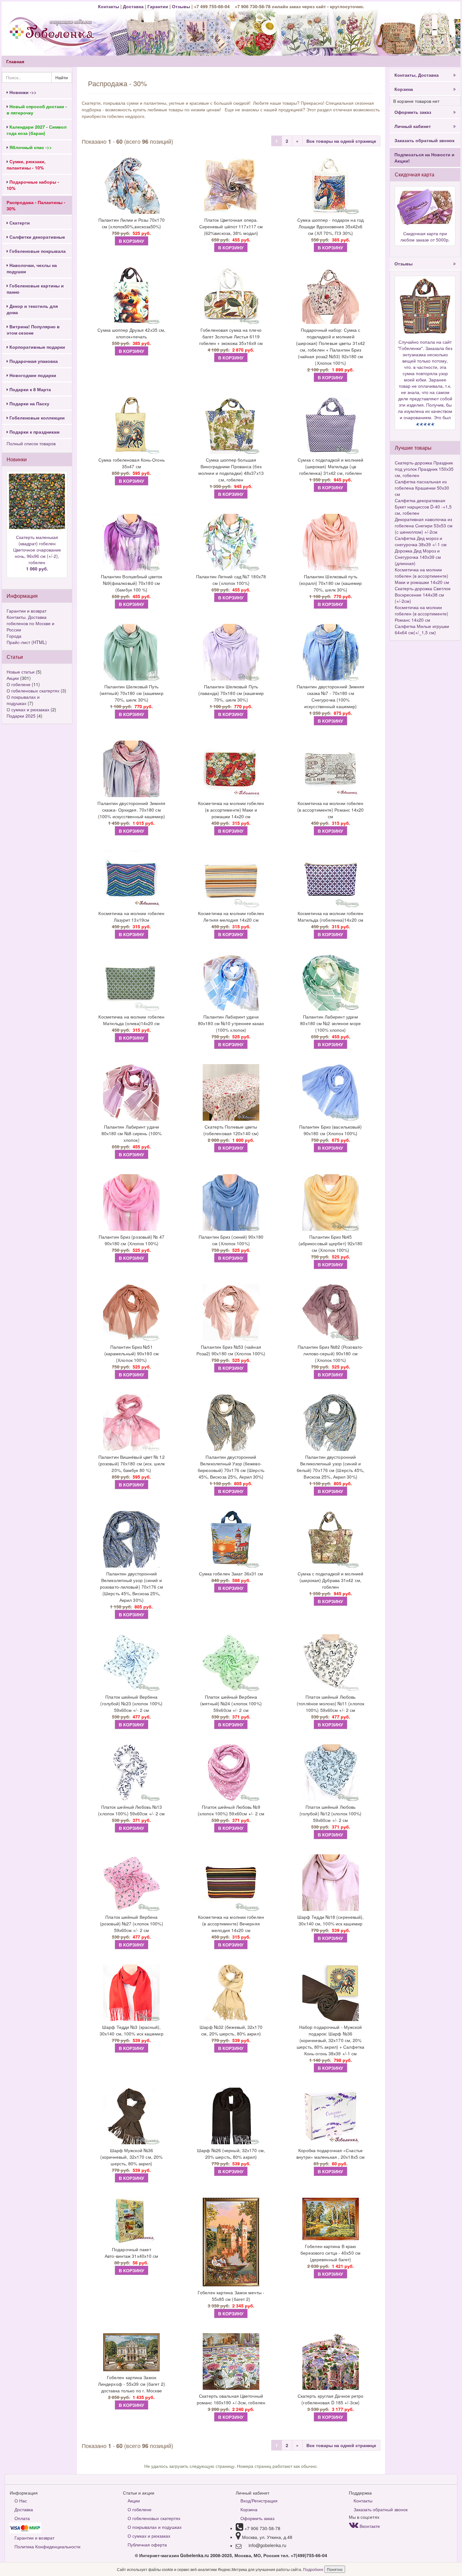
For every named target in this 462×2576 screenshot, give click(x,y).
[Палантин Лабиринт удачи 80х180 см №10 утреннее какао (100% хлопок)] (231, 982)
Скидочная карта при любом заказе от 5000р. (425, 236)
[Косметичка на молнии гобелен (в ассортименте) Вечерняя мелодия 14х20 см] (231, 1883)
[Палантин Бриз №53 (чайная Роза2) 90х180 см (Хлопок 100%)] (231, 1313)
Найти (62, 77)
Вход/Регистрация (259, 2501)
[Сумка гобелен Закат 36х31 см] (231, 1539)
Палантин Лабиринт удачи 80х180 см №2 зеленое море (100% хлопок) (330, 1023)
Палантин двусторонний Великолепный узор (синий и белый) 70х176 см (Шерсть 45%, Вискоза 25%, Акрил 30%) (331, 1467)
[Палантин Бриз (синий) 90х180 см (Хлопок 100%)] (231, 1202)
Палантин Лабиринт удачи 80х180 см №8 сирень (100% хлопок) (132, 1133)
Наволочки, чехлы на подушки (32, 268)
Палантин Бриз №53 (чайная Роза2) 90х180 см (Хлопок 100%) (231, 1350)
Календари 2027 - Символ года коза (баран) (37, 130)
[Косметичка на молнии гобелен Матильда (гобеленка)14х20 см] (330, 879)
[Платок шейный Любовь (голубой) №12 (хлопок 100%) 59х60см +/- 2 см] (330, 1773)
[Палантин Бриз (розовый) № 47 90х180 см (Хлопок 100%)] (132, 1202)
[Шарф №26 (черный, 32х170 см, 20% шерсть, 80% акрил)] (231, 2116)
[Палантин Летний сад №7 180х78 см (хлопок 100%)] (231, 542)
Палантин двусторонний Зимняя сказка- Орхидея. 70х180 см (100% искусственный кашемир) (131, 810)
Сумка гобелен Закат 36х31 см (231, 1574)
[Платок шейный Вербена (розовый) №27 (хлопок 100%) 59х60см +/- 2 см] (132, 1883)
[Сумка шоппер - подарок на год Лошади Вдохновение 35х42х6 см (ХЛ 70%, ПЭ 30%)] (330, 186)
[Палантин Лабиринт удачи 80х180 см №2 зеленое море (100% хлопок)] (330, 982)
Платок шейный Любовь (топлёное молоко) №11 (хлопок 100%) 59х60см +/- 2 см (330, 1703)
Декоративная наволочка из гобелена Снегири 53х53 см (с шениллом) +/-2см (424, 525)
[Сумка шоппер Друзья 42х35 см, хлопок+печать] (132, 296)
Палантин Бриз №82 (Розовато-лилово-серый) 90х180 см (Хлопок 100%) (330, 1353)
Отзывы (182, 6)
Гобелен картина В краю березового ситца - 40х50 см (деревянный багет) (330, 2253)
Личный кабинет (413, 126)
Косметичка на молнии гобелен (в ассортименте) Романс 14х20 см (331, 810)
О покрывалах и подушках (23, 700)
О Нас (21, 2501)
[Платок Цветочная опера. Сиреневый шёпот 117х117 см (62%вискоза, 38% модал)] (231, 186)
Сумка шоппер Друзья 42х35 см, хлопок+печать (131, 333)
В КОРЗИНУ (132, 241)
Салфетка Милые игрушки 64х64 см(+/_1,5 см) (422, 629)
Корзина (404, 89)
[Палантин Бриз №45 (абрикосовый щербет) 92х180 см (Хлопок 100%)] (330, 1202)
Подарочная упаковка (33, 361)
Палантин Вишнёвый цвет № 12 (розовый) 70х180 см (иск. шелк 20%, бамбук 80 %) (132, 1463)
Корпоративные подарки (37, 347)
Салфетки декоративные (37, 237)
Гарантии (158, 6)
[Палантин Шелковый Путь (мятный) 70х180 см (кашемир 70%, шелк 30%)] (132, 652)
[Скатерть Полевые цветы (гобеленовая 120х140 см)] (231, 1092)
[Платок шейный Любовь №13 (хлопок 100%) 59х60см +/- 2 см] (132, 1773)
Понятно (335, 2569)
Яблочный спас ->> (30, 147)
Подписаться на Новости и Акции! (424, 158)
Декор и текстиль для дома (32, 309)
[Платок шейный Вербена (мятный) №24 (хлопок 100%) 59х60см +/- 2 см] (231, 1663)
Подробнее (314, 2569)
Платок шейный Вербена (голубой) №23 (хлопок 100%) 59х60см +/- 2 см (131, 1703)
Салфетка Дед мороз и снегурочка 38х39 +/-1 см (421, 541)
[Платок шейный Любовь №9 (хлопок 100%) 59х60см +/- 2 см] (231, 1773)
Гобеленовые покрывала (37, 251)
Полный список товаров (31, 443)
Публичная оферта (147, 2545)
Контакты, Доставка (417, 75)
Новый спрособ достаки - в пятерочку (37, 109)
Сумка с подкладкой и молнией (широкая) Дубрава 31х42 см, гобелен (330, 1580)
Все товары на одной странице (341, 141)
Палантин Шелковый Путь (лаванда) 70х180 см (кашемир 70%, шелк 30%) (231, 693)
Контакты (109, 6)
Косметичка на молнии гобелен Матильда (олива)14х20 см (131, 1020)
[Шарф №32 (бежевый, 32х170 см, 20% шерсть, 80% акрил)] (231, 1993)
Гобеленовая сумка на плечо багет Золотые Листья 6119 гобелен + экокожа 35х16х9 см (231, 336)
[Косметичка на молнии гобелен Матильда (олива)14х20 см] (132, 982)
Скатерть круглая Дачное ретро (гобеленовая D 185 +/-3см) (331, 2399)
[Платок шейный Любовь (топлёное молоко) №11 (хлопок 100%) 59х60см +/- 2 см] (330, 1663)
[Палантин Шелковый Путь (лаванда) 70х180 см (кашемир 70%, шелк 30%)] (231, 652)
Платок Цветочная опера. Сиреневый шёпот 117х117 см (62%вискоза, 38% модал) (231, 226)
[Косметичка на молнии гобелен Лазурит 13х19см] (132, 879)
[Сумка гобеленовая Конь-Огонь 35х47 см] (132, 425)
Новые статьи (21, 672)
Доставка (133, 6)
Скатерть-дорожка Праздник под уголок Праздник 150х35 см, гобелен (424, 469)
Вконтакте (369, 2526)
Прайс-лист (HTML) (27, 642)
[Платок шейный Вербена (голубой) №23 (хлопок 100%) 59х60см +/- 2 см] (132, 1663)
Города (14, 636)
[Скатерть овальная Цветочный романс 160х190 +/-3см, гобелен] (231, 2362)
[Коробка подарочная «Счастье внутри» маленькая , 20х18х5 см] (330, 2116)
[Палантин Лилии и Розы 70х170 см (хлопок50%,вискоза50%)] (132, 186)
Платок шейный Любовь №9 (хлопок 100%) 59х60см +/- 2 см (231, 1810)
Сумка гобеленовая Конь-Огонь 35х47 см (132, 463)
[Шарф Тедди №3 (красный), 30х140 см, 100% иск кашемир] (132, 1993)
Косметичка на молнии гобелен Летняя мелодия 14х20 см (231, 916)
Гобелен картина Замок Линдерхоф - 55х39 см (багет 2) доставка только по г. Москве (132, 2384)
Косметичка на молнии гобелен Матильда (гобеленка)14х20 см (331, 916)
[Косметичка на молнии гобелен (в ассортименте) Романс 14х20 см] (330, 769)
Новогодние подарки (32, 375)
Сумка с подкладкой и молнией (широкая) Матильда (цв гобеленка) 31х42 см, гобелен (330, 466)
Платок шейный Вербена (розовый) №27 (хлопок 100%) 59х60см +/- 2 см (132, 1924)
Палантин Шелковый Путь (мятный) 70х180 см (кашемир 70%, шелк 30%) (132, 693)
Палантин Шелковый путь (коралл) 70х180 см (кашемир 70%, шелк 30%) (330, 583)
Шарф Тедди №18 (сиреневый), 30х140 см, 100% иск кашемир (331, 1920)
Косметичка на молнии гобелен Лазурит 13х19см (131, 916)
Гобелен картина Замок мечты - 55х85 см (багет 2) (231, 2296)
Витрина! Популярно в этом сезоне (33, 330)
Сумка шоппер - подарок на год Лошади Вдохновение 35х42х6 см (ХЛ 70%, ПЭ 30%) (330, 226)
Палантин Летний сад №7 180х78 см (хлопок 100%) (231, 580)
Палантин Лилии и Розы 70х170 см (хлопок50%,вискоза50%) (132, 223)
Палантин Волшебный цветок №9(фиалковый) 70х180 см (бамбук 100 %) (132, 583)
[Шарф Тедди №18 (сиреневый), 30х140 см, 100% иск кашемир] (330, 1883)
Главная (15, 61)
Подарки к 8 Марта (30, 389)
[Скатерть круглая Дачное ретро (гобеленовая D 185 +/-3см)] (330, 2362)
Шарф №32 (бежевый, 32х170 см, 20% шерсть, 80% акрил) (231, 2030)
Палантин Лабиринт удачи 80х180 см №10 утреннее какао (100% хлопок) (231, 1023)
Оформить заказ (413, 112)
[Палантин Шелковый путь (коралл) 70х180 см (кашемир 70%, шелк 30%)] (330, 542)
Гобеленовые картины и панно (35, 289)
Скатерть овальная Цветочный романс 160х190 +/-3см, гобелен (231, 2399)
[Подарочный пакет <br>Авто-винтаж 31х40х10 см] (132, 2221)
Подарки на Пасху (29, 403)
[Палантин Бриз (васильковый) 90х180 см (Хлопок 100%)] (330, 1092)
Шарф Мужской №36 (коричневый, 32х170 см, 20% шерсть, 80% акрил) (131, 2157)
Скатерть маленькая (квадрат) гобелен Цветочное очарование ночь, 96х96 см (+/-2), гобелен (37, 553)
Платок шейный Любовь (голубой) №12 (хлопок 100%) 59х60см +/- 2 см (331, 1813)
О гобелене (19, 684)
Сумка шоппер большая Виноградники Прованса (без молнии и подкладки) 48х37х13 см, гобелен (231, 470)
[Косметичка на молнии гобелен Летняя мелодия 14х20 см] (231, 879)
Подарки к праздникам (34, 432)
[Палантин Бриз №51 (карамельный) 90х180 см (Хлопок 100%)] (132, 1313)
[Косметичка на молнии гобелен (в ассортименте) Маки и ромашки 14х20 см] (231, 769)
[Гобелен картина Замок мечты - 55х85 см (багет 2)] (231, 2242)
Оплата (22, 2518)
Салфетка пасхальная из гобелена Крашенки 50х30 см (422, 488)
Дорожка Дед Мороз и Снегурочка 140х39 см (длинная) (418, 557)
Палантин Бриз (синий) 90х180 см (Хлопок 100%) (231, 1240)
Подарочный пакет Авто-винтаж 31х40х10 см (131, 2253)
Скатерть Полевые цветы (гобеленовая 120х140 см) (231, 1130)
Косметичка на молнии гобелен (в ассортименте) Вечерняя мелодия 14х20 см (231, 1924)
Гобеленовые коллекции (36, 418)
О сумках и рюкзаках (28, 709)
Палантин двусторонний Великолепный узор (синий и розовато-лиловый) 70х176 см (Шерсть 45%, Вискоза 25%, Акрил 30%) (132, 1587)
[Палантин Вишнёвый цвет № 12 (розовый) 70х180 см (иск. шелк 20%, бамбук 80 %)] (132, 1423)
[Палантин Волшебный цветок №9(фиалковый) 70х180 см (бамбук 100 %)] (132, 542)
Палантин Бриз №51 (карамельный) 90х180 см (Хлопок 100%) (132, 1353)
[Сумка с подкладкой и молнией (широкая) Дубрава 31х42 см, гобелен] (330, 1539)
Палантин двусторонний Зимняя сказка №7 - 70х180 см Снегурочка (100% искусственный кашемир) (331, 696)
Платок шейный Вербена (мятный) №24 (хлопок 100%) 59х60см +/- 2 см (231, 1703)
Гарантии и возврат (27, 611)
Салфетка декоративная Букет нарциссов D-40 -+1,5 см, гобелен (423, 507)
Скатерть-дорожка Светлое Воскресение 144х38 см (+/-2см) (423, 595)
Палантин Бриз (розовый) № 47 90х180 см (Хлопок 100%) (132, 1240)
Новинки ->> (22, 92)
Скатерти (19, 223)
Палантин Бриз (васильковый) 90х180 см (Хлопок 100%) (331, 1130)
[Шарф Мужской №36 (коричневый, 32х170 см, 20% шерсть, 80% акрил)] (132, 2116)
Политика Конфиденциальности (47, 2546)
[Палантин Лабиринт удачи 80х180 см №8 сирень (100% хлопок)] (132, 1092)
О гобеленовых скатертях (33, 691)
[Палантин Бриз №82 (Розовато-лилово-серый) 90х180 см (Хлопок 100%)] (330, 1313)
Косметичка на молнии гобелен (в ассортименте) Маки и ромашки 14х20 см (231, 810)
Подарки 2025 (21, 716)
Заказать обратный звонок (424, 140)
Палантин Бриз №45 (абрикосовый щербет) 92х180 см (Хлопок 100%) (331, 1243)
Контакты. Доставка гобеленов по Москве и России (30, 623)
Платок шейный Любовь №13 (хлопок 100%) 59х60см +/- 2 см (131, 1810)
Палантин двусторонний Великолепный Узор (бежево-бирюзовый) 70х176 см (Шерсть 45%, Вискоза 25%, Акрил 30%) (231, 1467)
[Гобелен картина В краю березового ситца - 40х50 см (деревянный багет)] (330, 2219)
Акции (13, 678)
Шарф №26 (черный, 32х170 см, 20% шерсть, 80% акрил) (231, 2154)
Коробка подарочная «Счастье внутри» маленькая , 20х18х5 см (330, 2154)
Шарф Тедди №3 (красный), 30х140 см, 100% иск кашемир (132, 2030)
